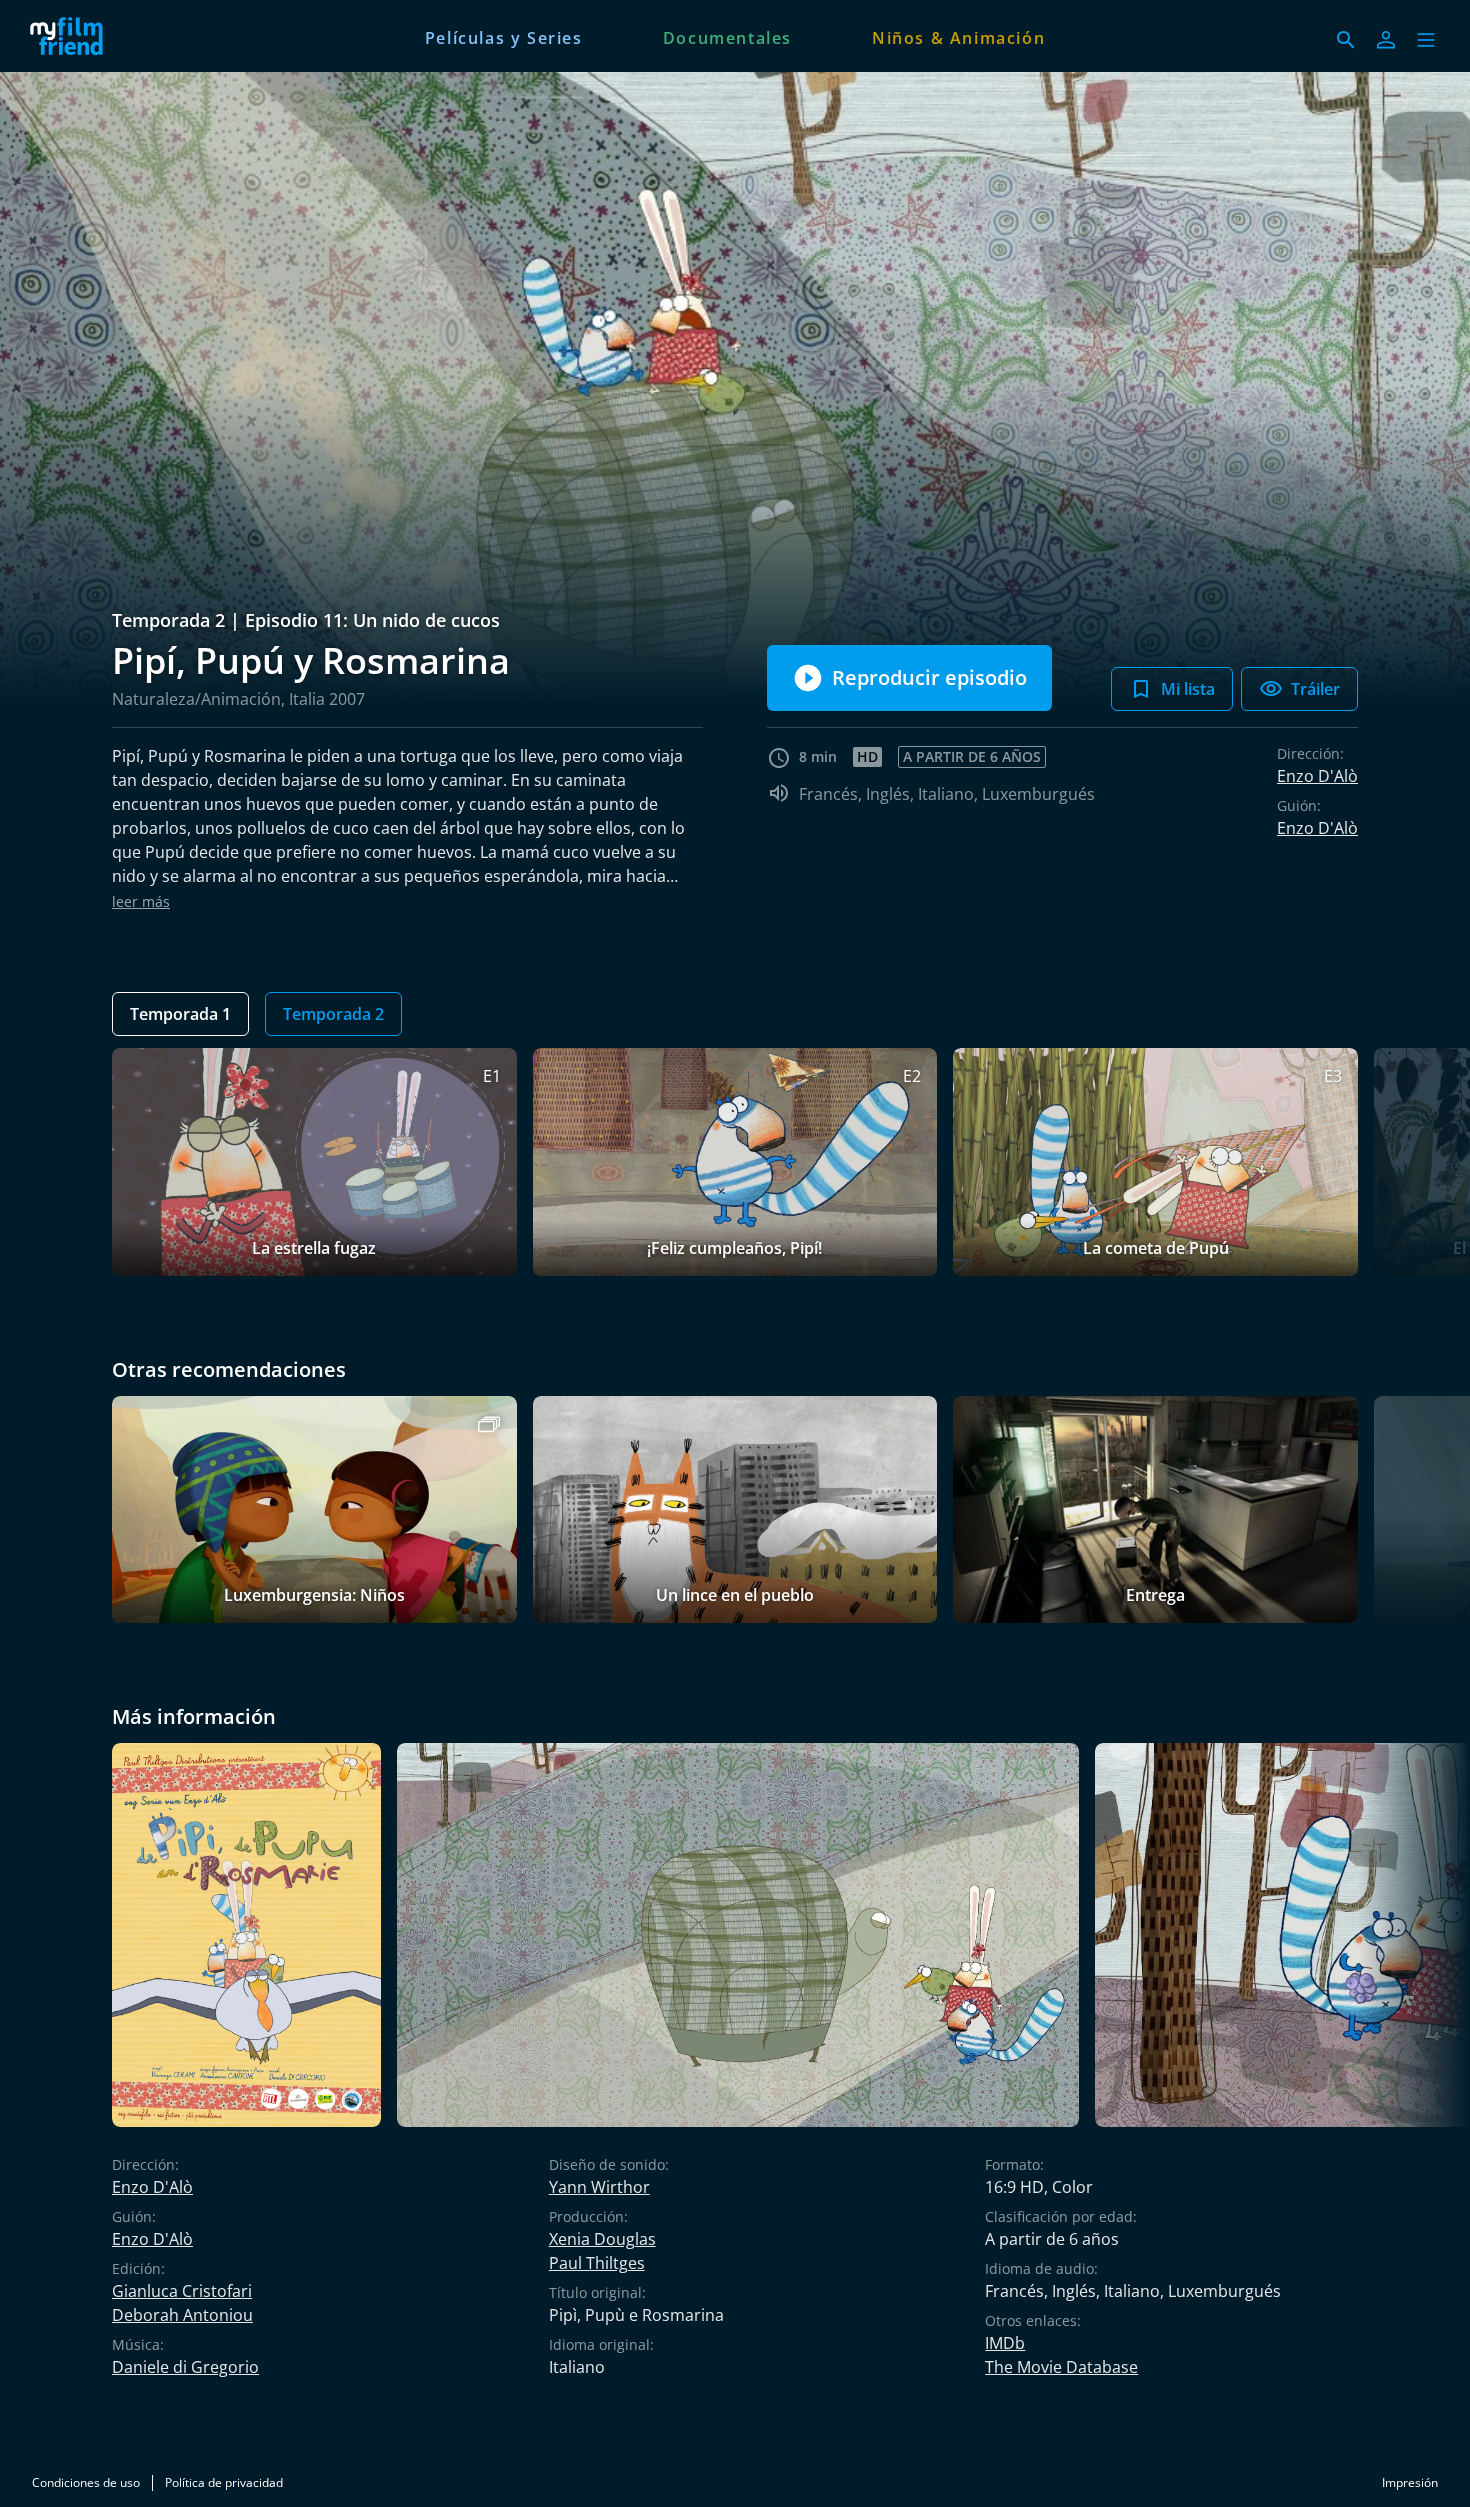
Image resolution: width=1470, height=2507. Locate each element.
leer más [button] (141, 901)
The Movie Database (1061, 2367)
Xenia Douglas (602, 2239)
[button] (1426, 40)
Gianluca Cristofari (182, 2291)
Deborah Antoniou (182, 2315)
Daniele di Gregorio (185, 2367)
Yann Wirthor (599, 2187)
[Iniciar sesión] (1386, 40)
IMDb (1005, 2343)
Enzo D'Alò (1317, 776)
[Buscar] (1346, 40)
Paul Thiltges (597, 2263)
